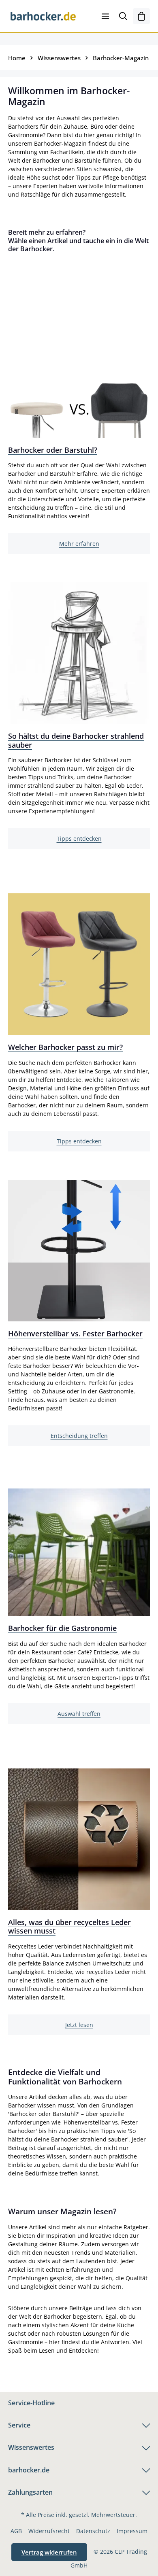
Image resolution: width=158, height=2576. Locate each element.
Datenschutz (93, 2531)
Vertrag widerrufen (49, 2552)
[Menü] (105, 16)
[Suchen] (123, 16)
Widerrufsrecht (49, 2531)
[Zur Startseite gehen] (43, 16)
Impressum (132, 2531)
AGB (16, 2531)
